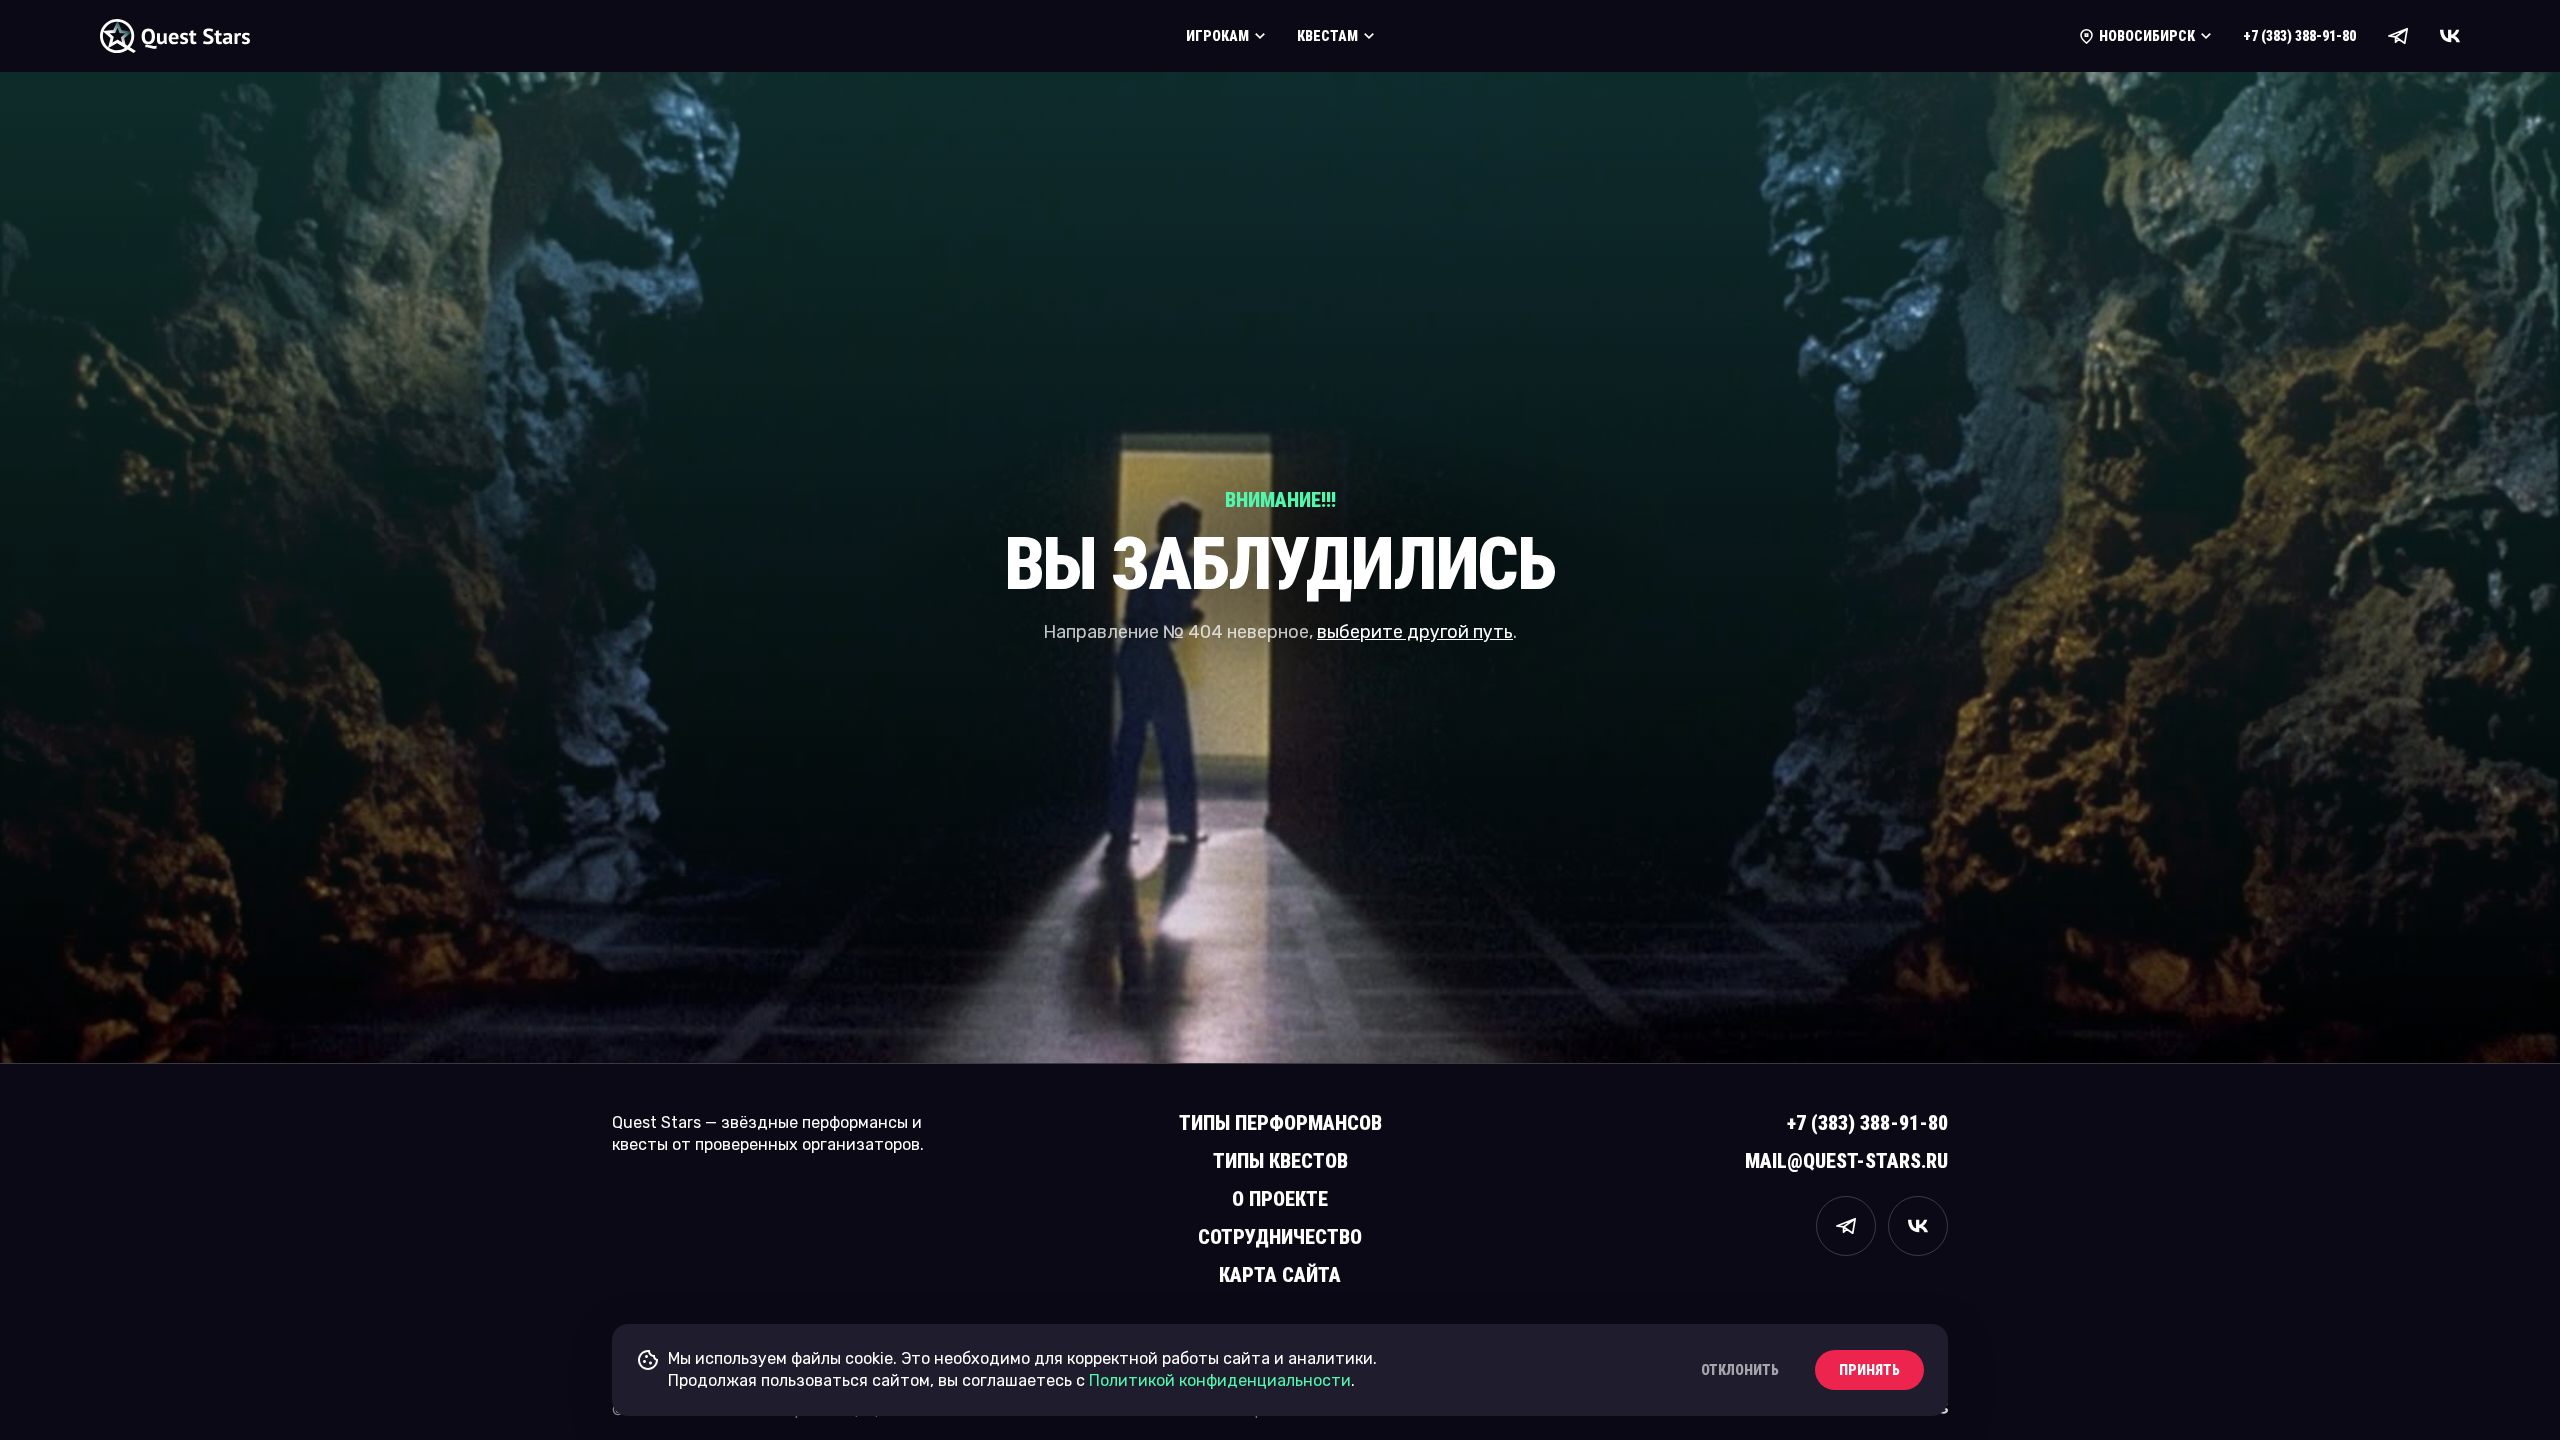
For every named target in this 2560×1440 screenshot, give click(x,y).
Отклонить (1740, 1370)
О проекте (1280, 1199)
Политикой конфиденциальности (1220, 1380)
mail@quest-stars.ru (1846, 1161)
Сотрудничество (1280, 1237)
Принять (1869, 1370)
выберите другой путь (1415, 632)
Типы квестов (1280, 1161)
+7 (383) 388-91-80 (2299, 36)
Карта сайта (1280, 1275)
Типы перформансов (1280, 1123)
